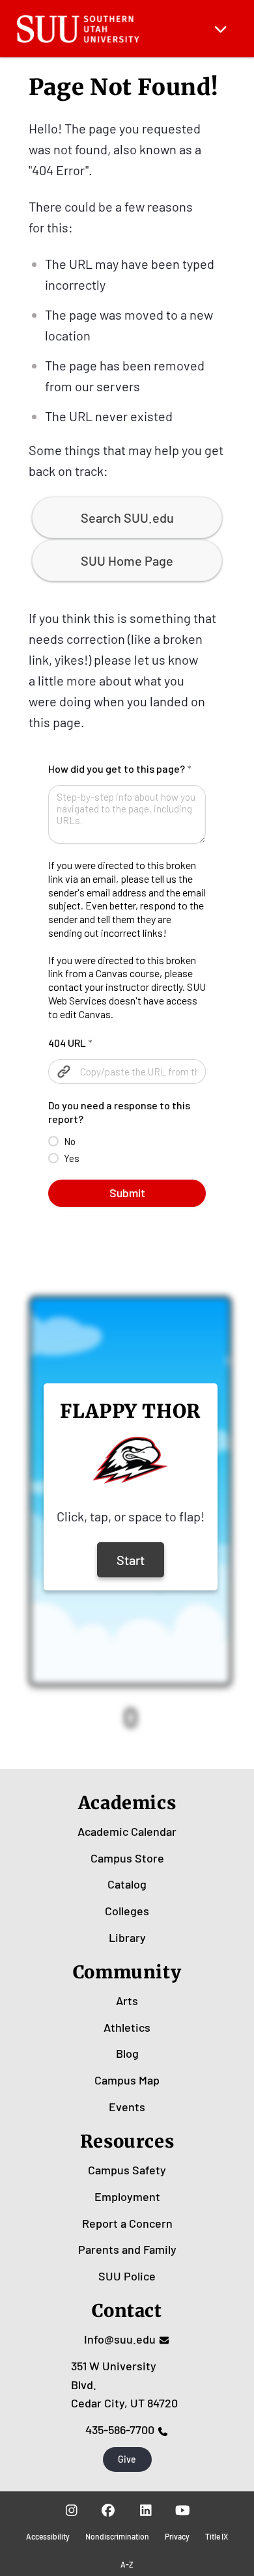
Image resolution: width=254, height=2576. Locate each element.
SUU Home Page (127, 561)
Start (131, 1560)
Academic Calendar (127, 1831)
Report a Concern (127, 2223)
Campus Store (127, 1858)
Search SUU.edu (127, 518)
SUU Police (127, 2276)
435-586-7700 (120, 2430)
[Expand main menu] (221, 29)
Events (127, 2107)
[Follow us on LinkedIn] (146, 2510)
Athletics (127, 2027)
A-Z (127, 2564)
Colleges (127, 1911)
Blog (127, 2053)
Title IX (217, 2536)
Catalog (127, 1884)
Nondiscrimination (117, 2536)
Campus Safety (127, 2170)
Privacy (177, 2536)
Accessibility (48, 2536)
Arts (127, 2001)
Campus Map (127, 2080)
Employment (127, 2196)
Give (127, 2459)
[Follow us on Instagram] (71, 2510)
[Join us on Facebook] (108, 2510)
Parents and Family (127, 2249)
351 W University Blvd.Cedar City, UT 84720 (124, 2385)
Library (127, 1937)
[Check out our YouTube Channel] (183, 2510)
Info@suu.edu (120, 2339)
